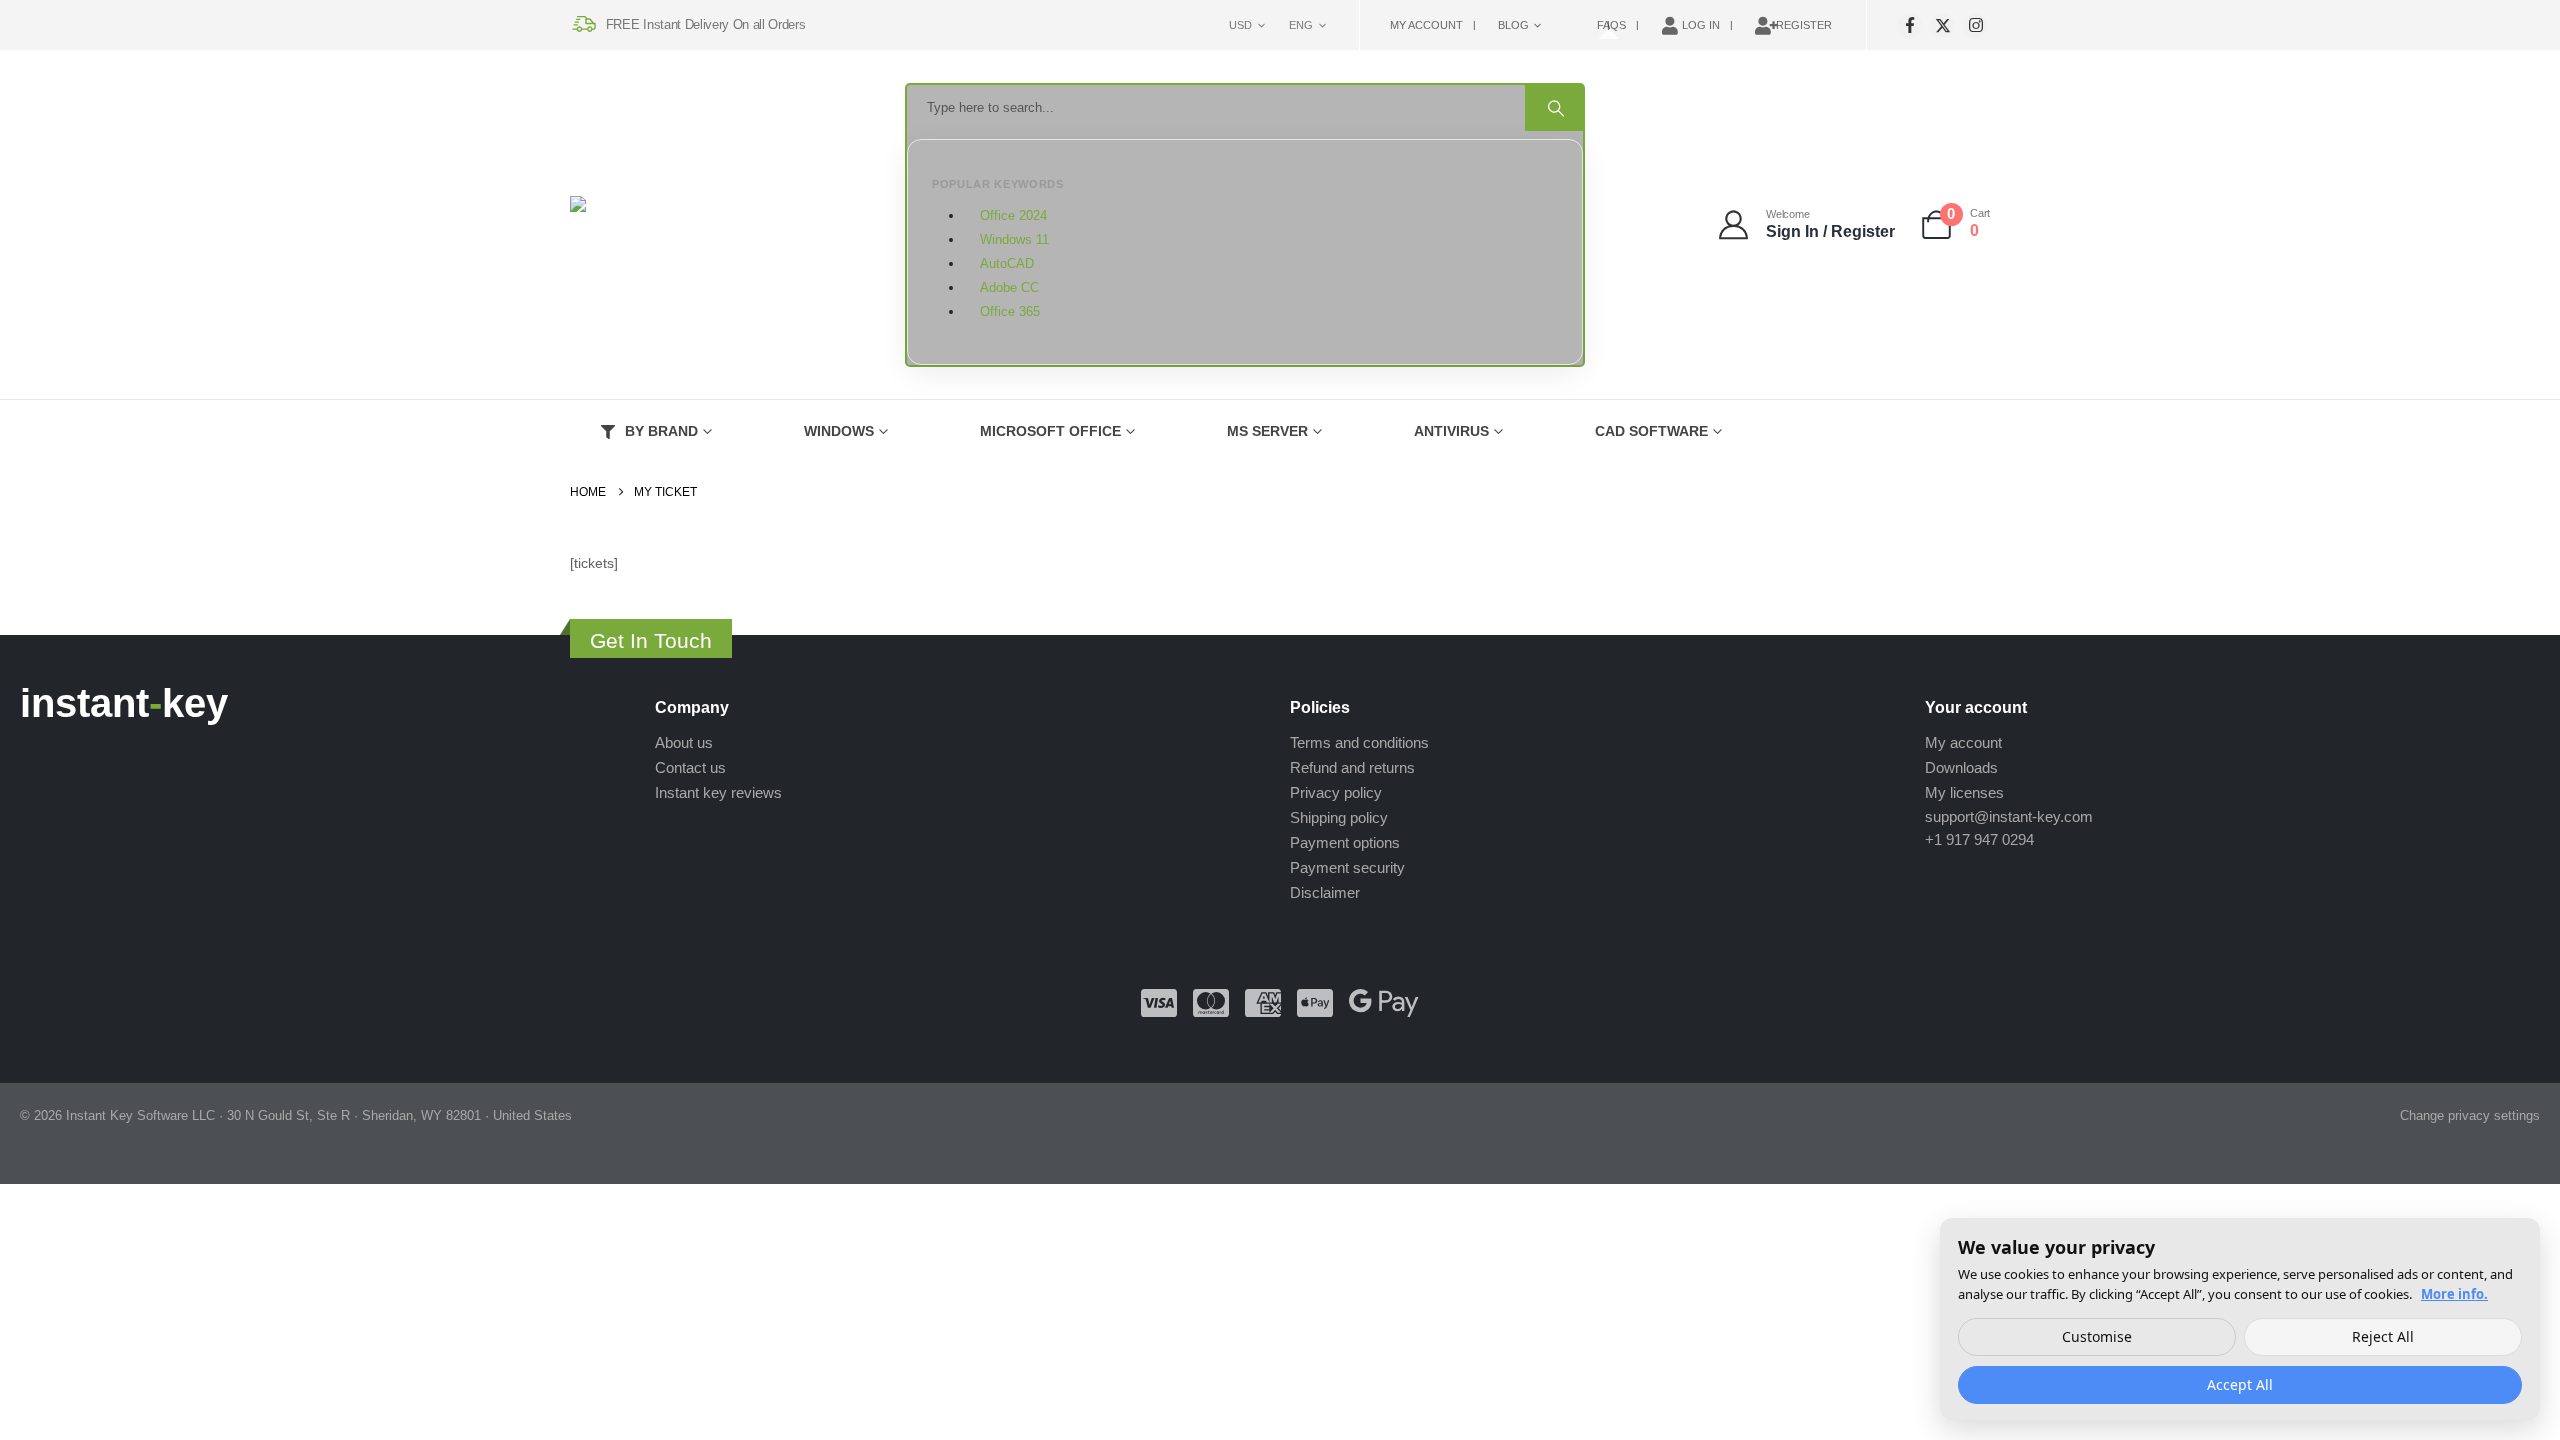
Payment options (1345, 842)
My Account (1426, 25)
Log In (1701, 25)
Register (1804, 25)
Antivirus (1451, 431)
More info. (2454, 1294)
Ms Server (1267, 431)
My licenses (1964, 792)
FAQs (1611, 25)
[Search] (1554, 108)
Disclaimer (1325, 892)
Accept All (2240, 1384)
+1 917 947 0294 (1979, 839)
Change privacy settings (2470, 1115)
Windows (839, 431)
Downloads (1961, 767)
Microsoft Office (1050, 431)
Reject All (2383, 1336)
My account (1963, 742)
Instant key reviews (718, 792)
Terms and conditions (1359, 742)
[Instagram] (1975, 25)
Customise (2097, 1336)
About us (684, 742)
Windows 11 (1014, 240)
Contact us (690, 767)
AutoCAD (1007, 264)
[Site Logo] (670, 225)
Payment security (1347, 867)
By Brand (661, 431)
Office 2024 (1013, 216)
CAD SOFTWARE (1651, 431)
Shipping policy (1339, 817)
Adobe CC (1009, 288)
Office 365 (1010, 312)
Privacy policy (1336, 792)
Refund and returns (1352, 767)
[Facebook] (1909, 25)
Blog (1513, 25)
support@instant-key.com (2009, 816)
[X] (1942, 25)
